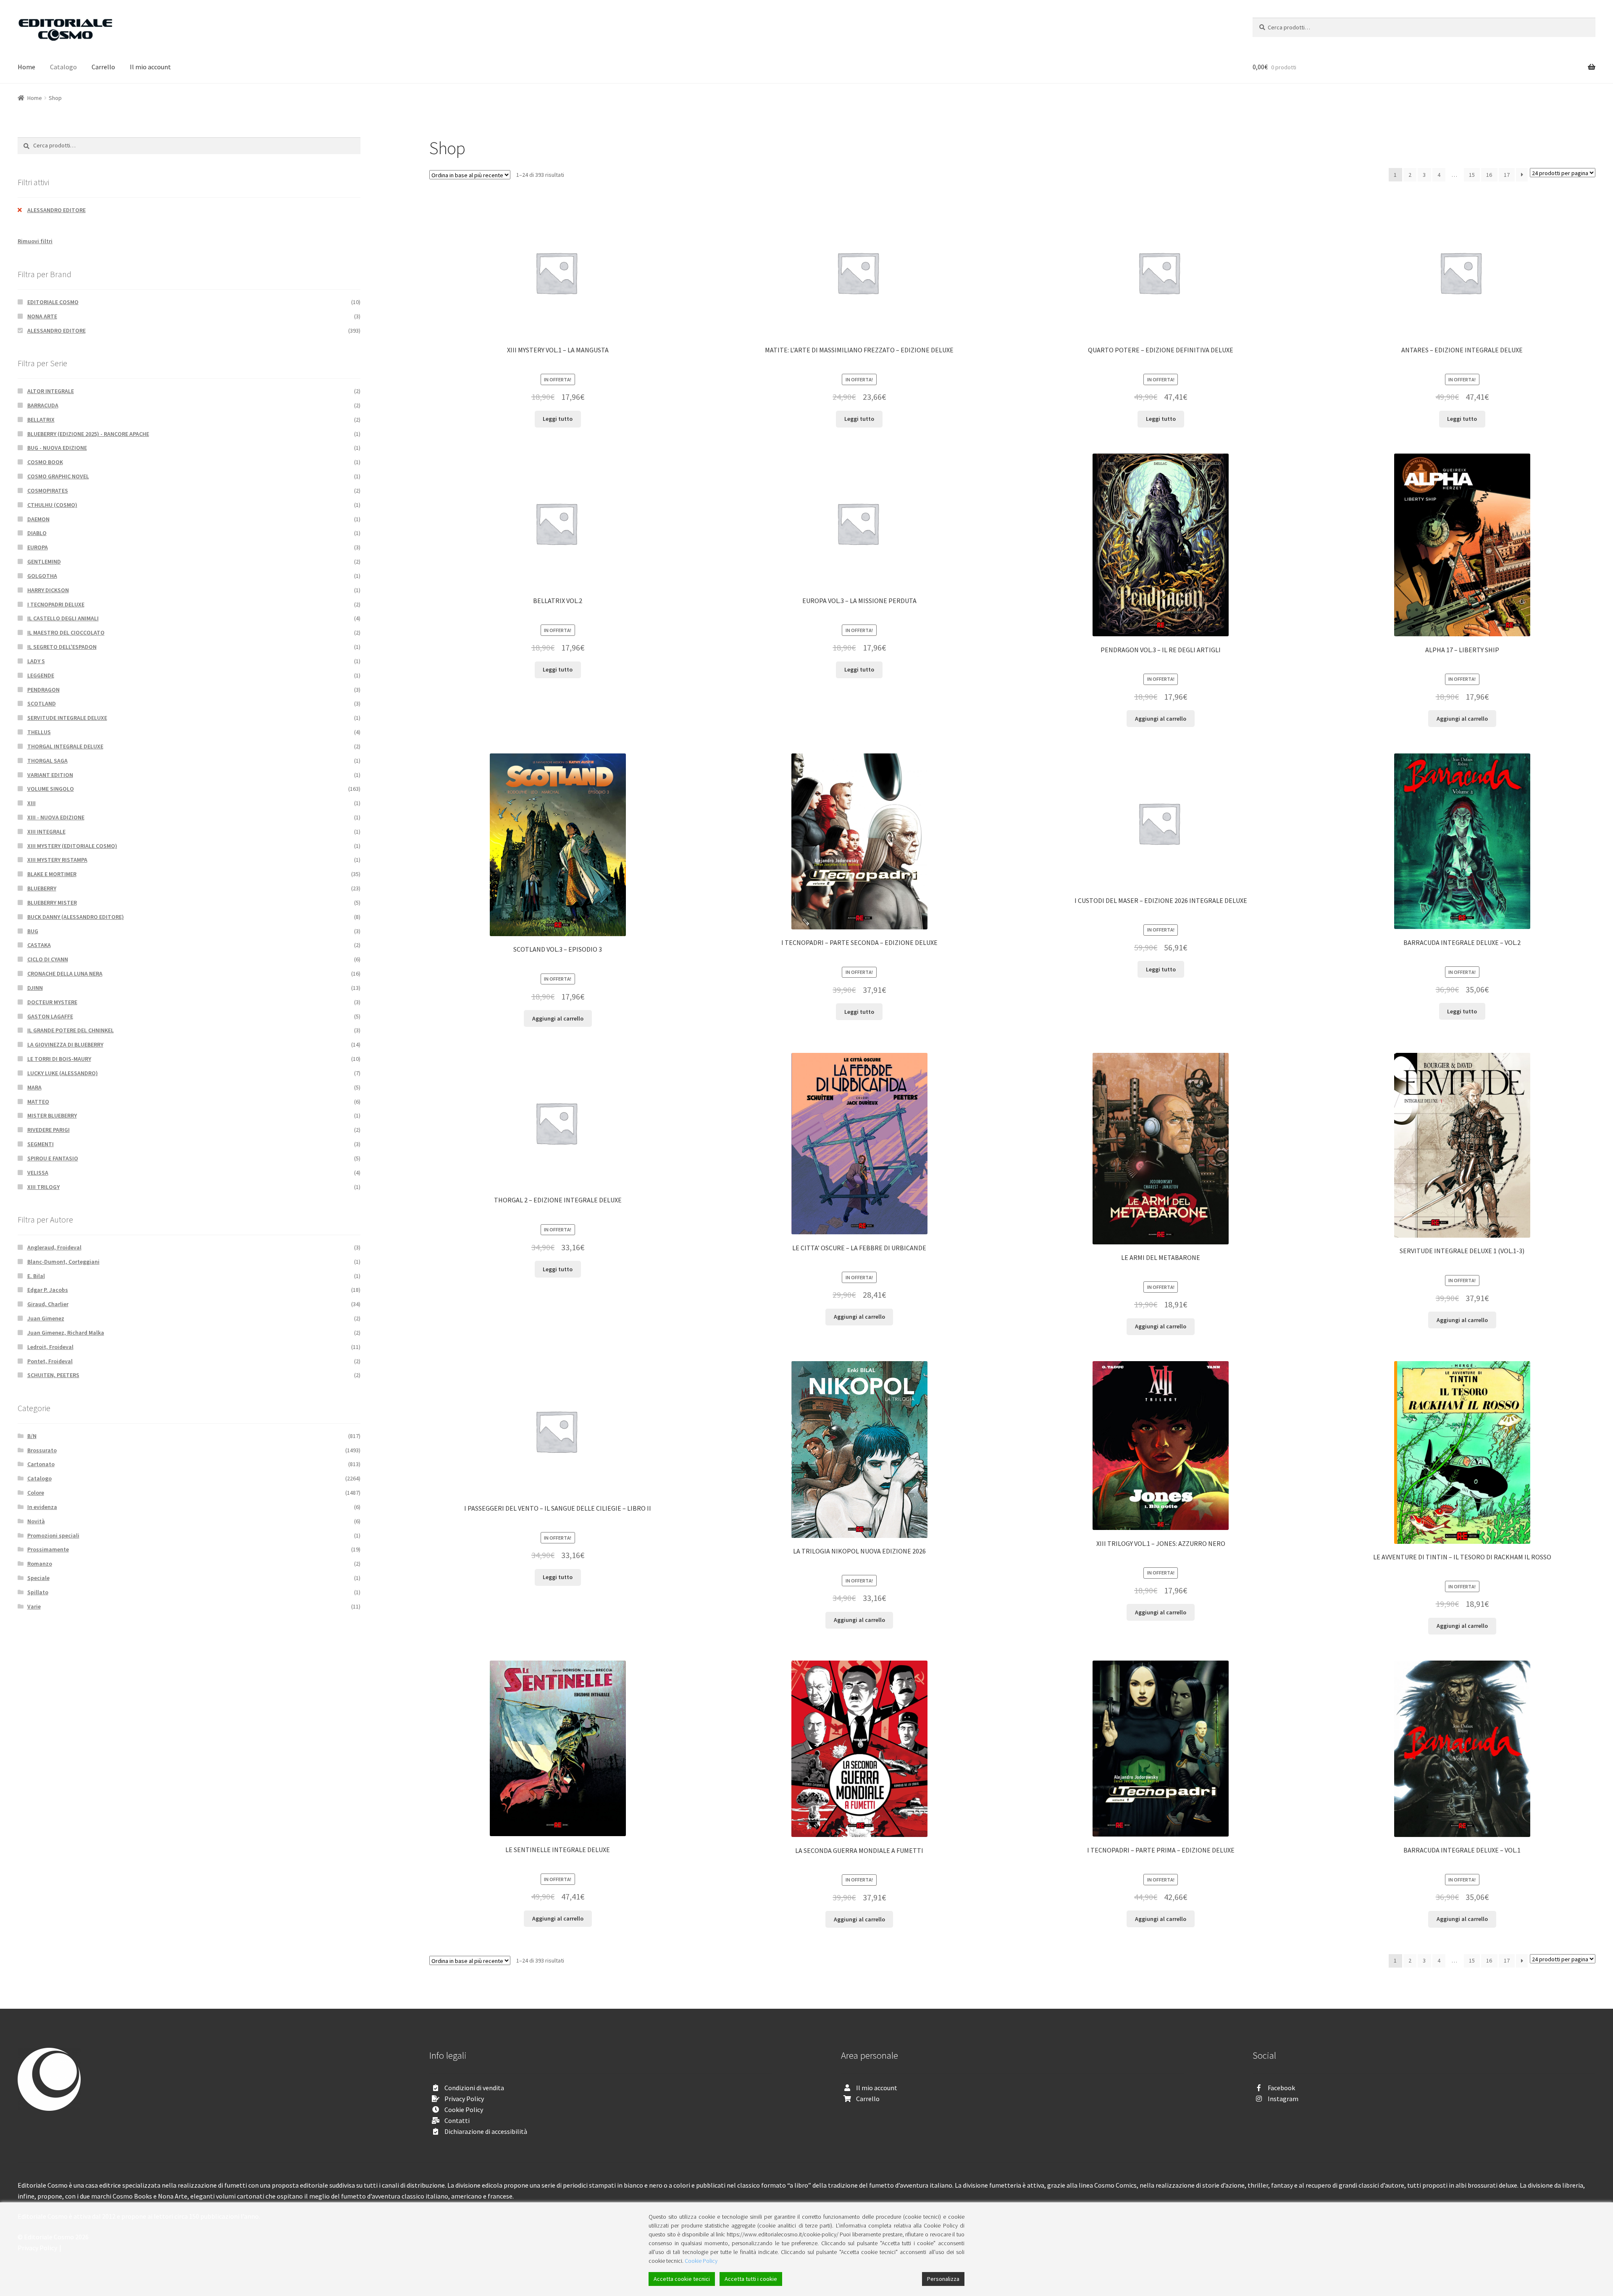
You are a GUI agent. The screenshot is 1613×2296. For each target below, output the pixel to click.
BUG (33, 931)
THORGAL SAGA (47, 761)
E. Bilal (36, 1276)
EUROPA (38, 547)
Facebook (1281, 2088)
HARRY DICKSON (48, 590)
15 (1472, 175)
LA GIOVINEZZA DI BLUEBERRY (65, 1044)
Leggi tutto (558, 419)
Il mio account (150, 67)
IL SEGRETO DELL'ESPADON (62, 647)
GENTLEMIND (44, 562)
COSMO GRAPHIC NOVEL (58, 476)
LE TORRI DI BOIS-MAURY (59, 1059)
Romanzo (40, 1564)
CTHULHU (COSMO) (52, 505)
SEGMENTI (41, 1144)
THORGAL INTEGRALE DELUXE (65, 746)
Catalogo (63, 67)
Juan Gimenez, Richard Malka (66, 1333)
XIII (32, 803)
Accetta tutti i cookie (751, 2279)
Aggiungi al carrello (1161, 719)
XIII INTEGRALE (46, 832)
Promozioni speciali (53, 1535)
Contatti (457, 2120)
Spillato (38, 1592)
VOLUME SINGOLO (51, 789)
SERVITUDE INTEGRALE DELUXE (67, 718)
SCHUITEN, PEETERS (53, 1375)
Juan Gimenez (46, 1318)
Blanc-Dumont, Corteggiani (63, 1262)
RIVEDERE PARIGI (49, 1130)
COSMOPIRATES (48, 491)
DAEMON (38, 519)
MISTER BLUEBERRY (52, 1115)
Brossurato (42, 1450)
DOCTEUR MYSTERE (52, 1002)
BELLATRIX (41, 420)
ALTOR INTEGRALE (51, 391)
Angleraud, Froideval (54, 1247)
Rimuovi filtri (35, 241)
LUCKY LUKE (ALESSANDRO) (63, 1073)
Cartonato (41, 1464)
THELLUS (39, 732)
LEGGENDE (41, 675)
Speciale (38, 1578)
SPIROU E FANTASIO (53, 1158)
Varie (34, 1606)
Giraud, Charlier (48, 1304)
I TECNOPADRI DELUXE (56, 604)
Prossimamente (48, 1549)
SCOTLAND (42, 703)
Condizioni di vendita (474, 2088)
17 (1507, 175)
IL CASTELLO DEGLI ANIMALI (63, 618)
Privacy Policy (464, 2099)
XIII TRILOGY (43, 1187)
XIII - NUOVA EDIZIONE (56, 817)
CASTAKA (39, 945)
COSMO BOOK (45, 462)
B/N (32, 1436)
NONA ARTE (42, 316)
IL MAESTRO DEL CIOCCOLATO (66, 632)
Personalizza (943, 2279)
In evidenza (42, 1507)
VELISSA (38, 1173)
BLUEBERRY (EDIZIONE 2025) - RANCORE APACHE (88, 434)
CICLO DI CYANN (48, 959)
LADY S (36, 661)
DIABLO (37, 533)
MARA (34, 1087)
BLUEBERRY (42, 888)
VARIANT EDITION (50, 775)
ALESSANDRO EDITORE (56, 210)
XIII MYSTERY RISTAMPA (57, 860)
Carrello (103, 67)
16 (1489, 175)
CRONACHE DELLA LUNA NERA (65, 974)
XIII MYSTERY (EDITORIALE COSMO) (72, 846)
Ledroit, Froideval (50, 1347)
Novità (36, 1521)
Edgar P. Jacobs (48, 1290)
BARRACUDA (43, 405)
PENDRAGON (43, 690)
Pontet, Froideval (50, 1361)
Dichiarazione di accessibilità (486, 2131)
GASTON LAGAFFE (50, 1016)
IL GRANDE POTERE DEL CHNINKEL (71, 1030)
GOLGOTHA (42, 576)
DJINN (35, 988)
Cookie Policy (464, 2110)
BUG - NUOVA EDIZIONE (57, 448)
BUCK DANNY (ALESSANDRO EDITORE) (76, 917)
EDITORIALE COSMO (53, 302)
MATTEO (38, 1102)
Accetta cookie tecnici (682, 2279)
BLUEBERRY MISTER (52, 903)
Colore (36, 1493)
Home (26, 67)
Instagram (1283, 2099)
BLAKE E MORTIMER (52, 874)
